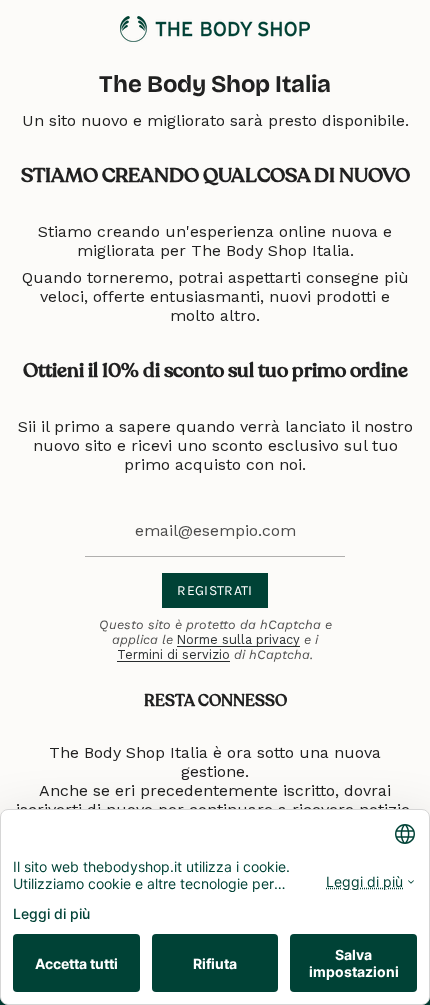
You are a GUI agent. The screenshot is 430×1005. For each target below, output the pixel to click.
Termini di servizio (173, 654)
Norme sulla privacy (238, 639)
